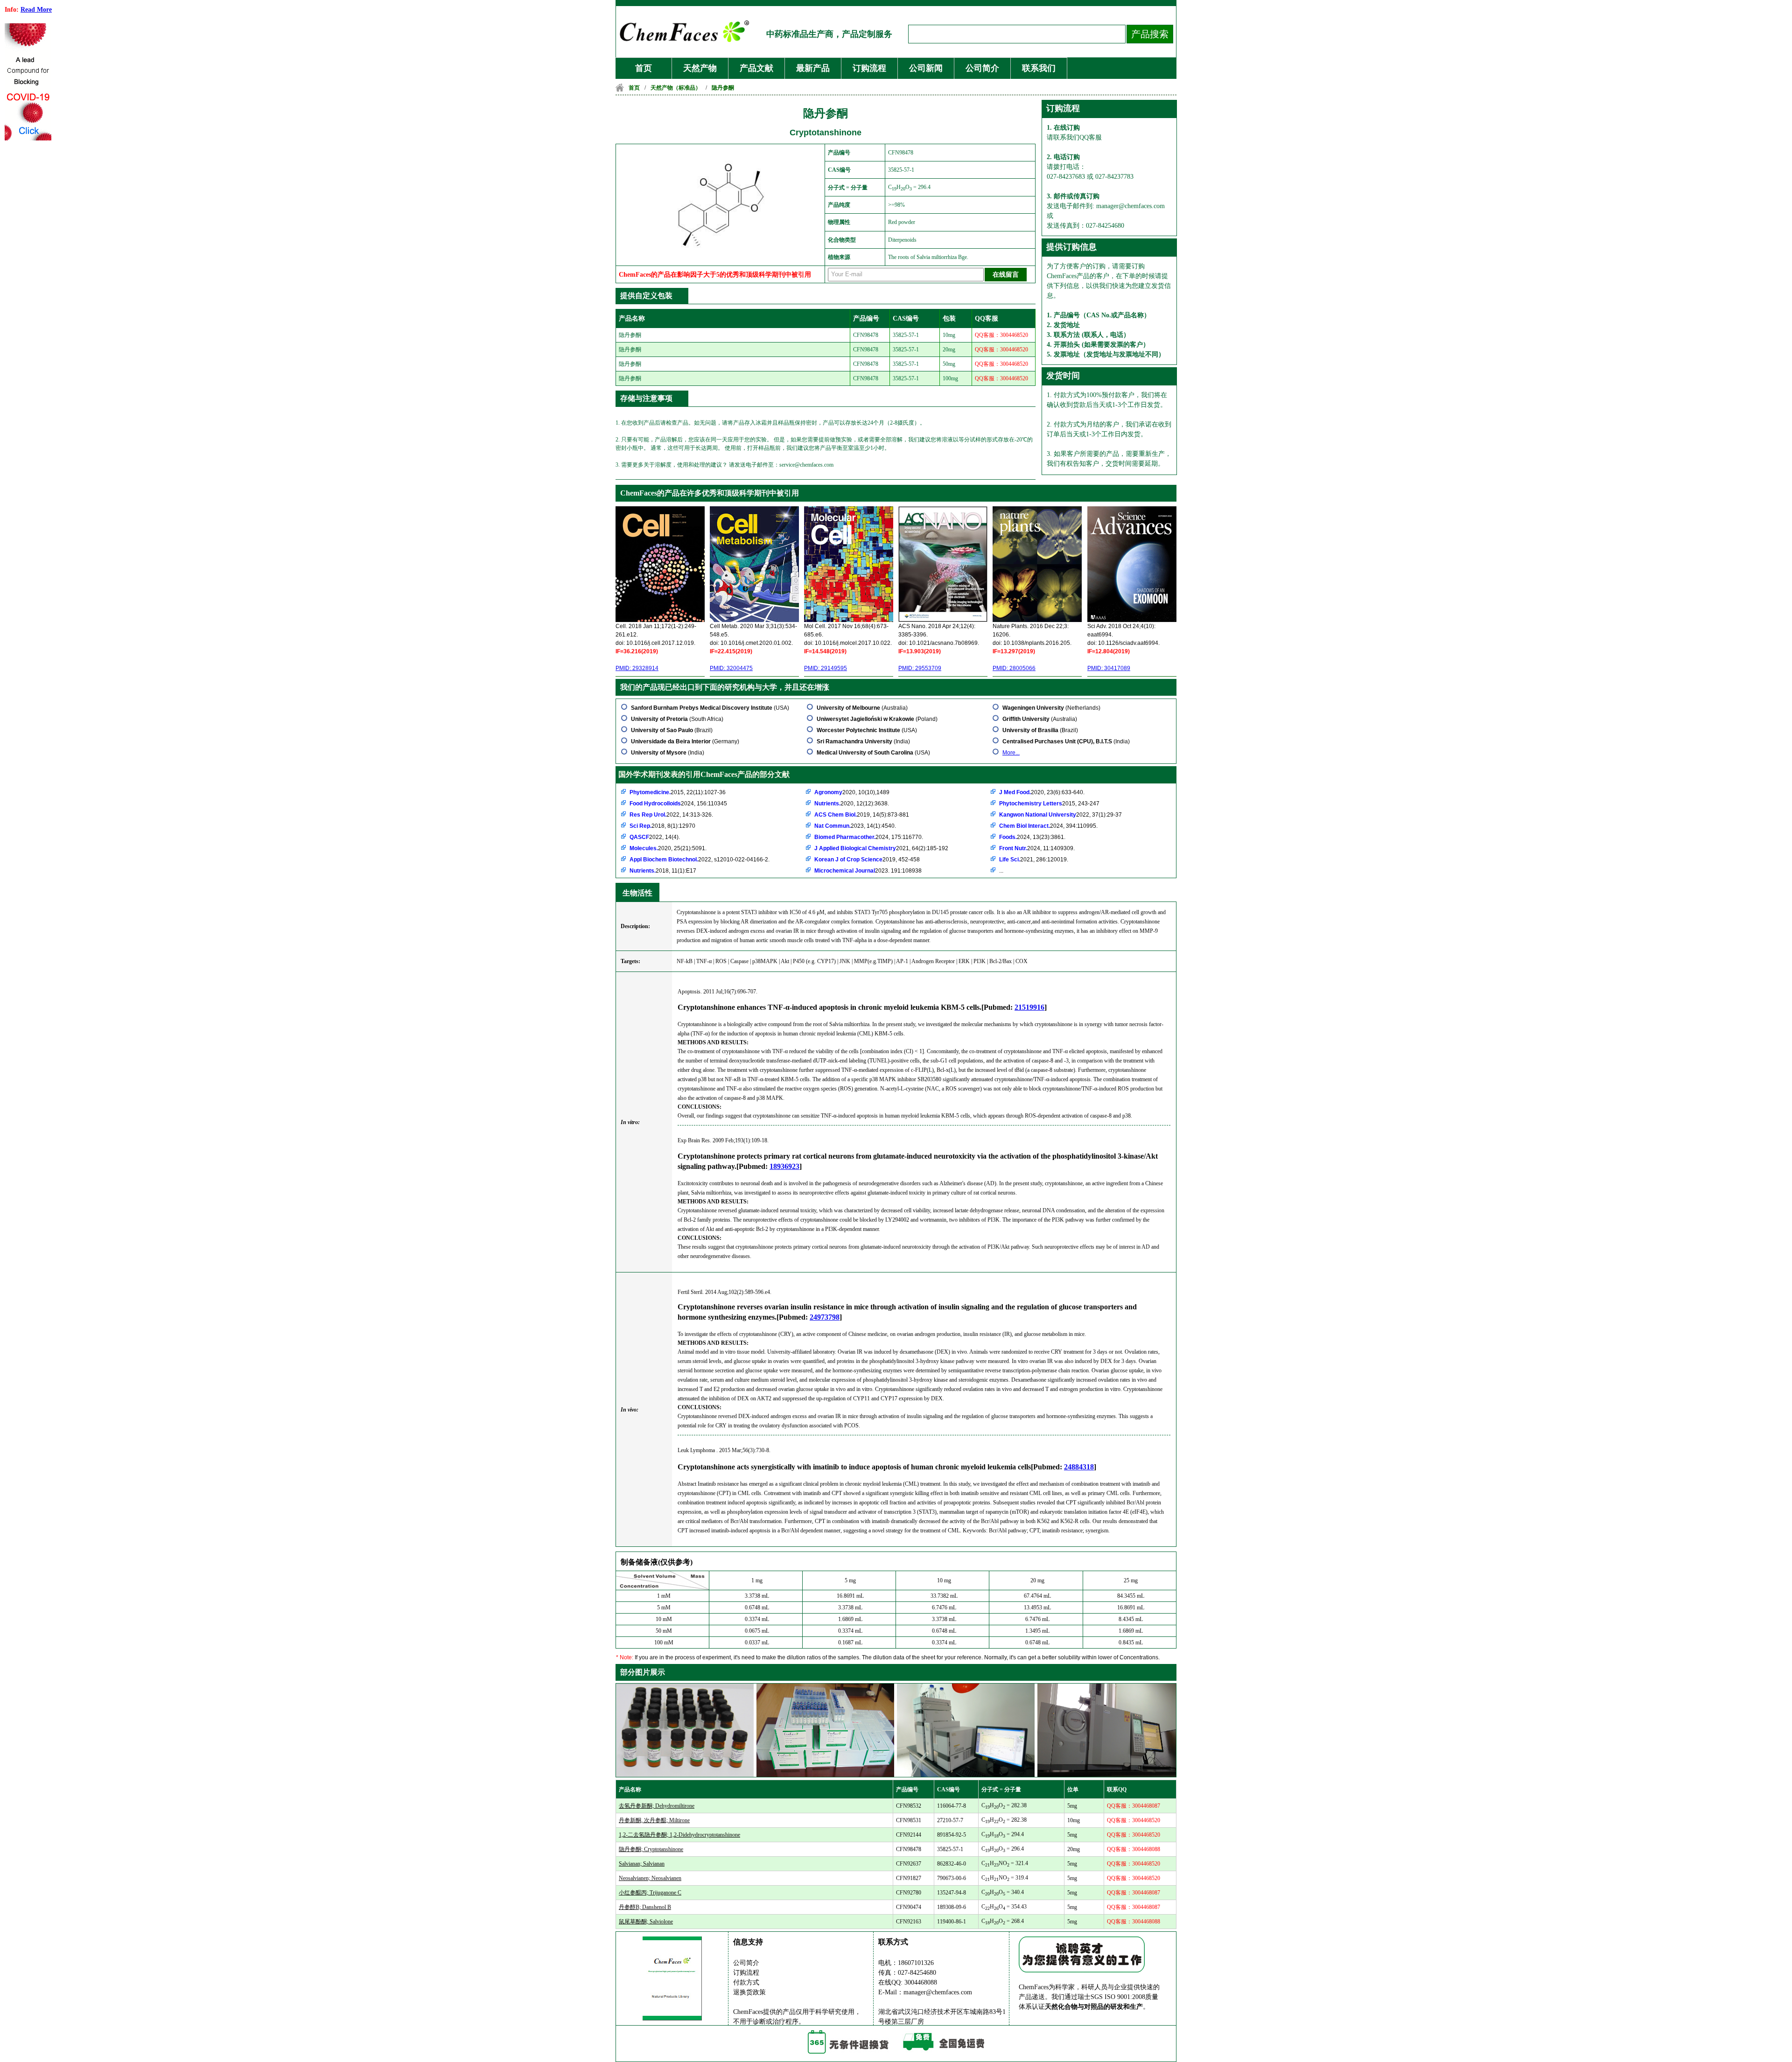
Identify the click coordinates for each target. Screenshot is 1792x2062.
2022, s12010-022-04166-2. (700, 860)
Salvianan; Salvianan (642, 1864)
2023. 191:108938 (868, 871)
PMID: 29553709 (920, 668)
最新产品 (813, 68)
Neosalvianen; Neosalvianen (650, 1878)
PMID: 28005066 (1014, 668)
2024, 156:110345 (678, 804)
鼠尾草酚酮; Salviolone (646, 1922)
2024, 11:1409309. (1037, 848)
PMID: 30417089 (1109, 668)
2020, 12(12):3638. (852, 804)
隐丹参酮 (723, 88)
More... (1011, 753)
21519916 (1029, 1007)
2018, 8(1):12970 (662, 826)
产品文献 (756, 68)
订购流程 (869, 68)
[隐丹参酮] (722, 252)
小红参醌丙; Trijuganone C (650, 1893)
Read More (36, 10)
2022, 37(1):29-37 (1060, 815)
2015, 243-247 (1049, 804)
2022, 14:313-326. (671, 815)
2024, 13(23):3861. (1032, 837)
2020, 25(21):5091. (668, 848)
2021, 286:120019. (1034, 860)
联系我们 (1039, 68)
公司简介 (982, 68)
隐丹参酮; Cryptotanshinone (651, 1849)
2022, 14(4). (655, 837)
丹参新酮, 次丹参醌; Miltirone (654, 1820)
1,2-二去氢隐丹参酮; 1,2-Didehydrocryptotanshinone (679, 1835)
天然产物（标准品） (676, 88)
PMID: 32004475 (731, 668)
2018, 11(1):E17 (663, 871)
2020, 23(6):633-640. (1042, 792)
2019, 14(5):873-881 (862, 815)
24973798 (825, 1317)
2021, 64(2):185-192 (881, 848)
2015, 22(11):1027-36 (678, 792)
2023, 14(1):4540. (855, 826)
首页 (644, 68)
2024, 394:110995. (1048, 826)
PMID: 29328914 (637, 668)
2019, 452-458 (867, 860)
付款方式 (746, 1982)
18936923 (784, 1166)
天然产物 (700, 68)
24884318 (1079, 1467)
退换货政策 (749, 1992)
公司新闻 (926, 68)
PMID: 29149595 (826, 668)
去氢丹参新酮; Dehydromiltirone (657, 1806)
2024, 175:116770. (869, 837)
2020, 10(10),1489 (852, 792)
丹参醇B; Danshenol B (645, 1907)
